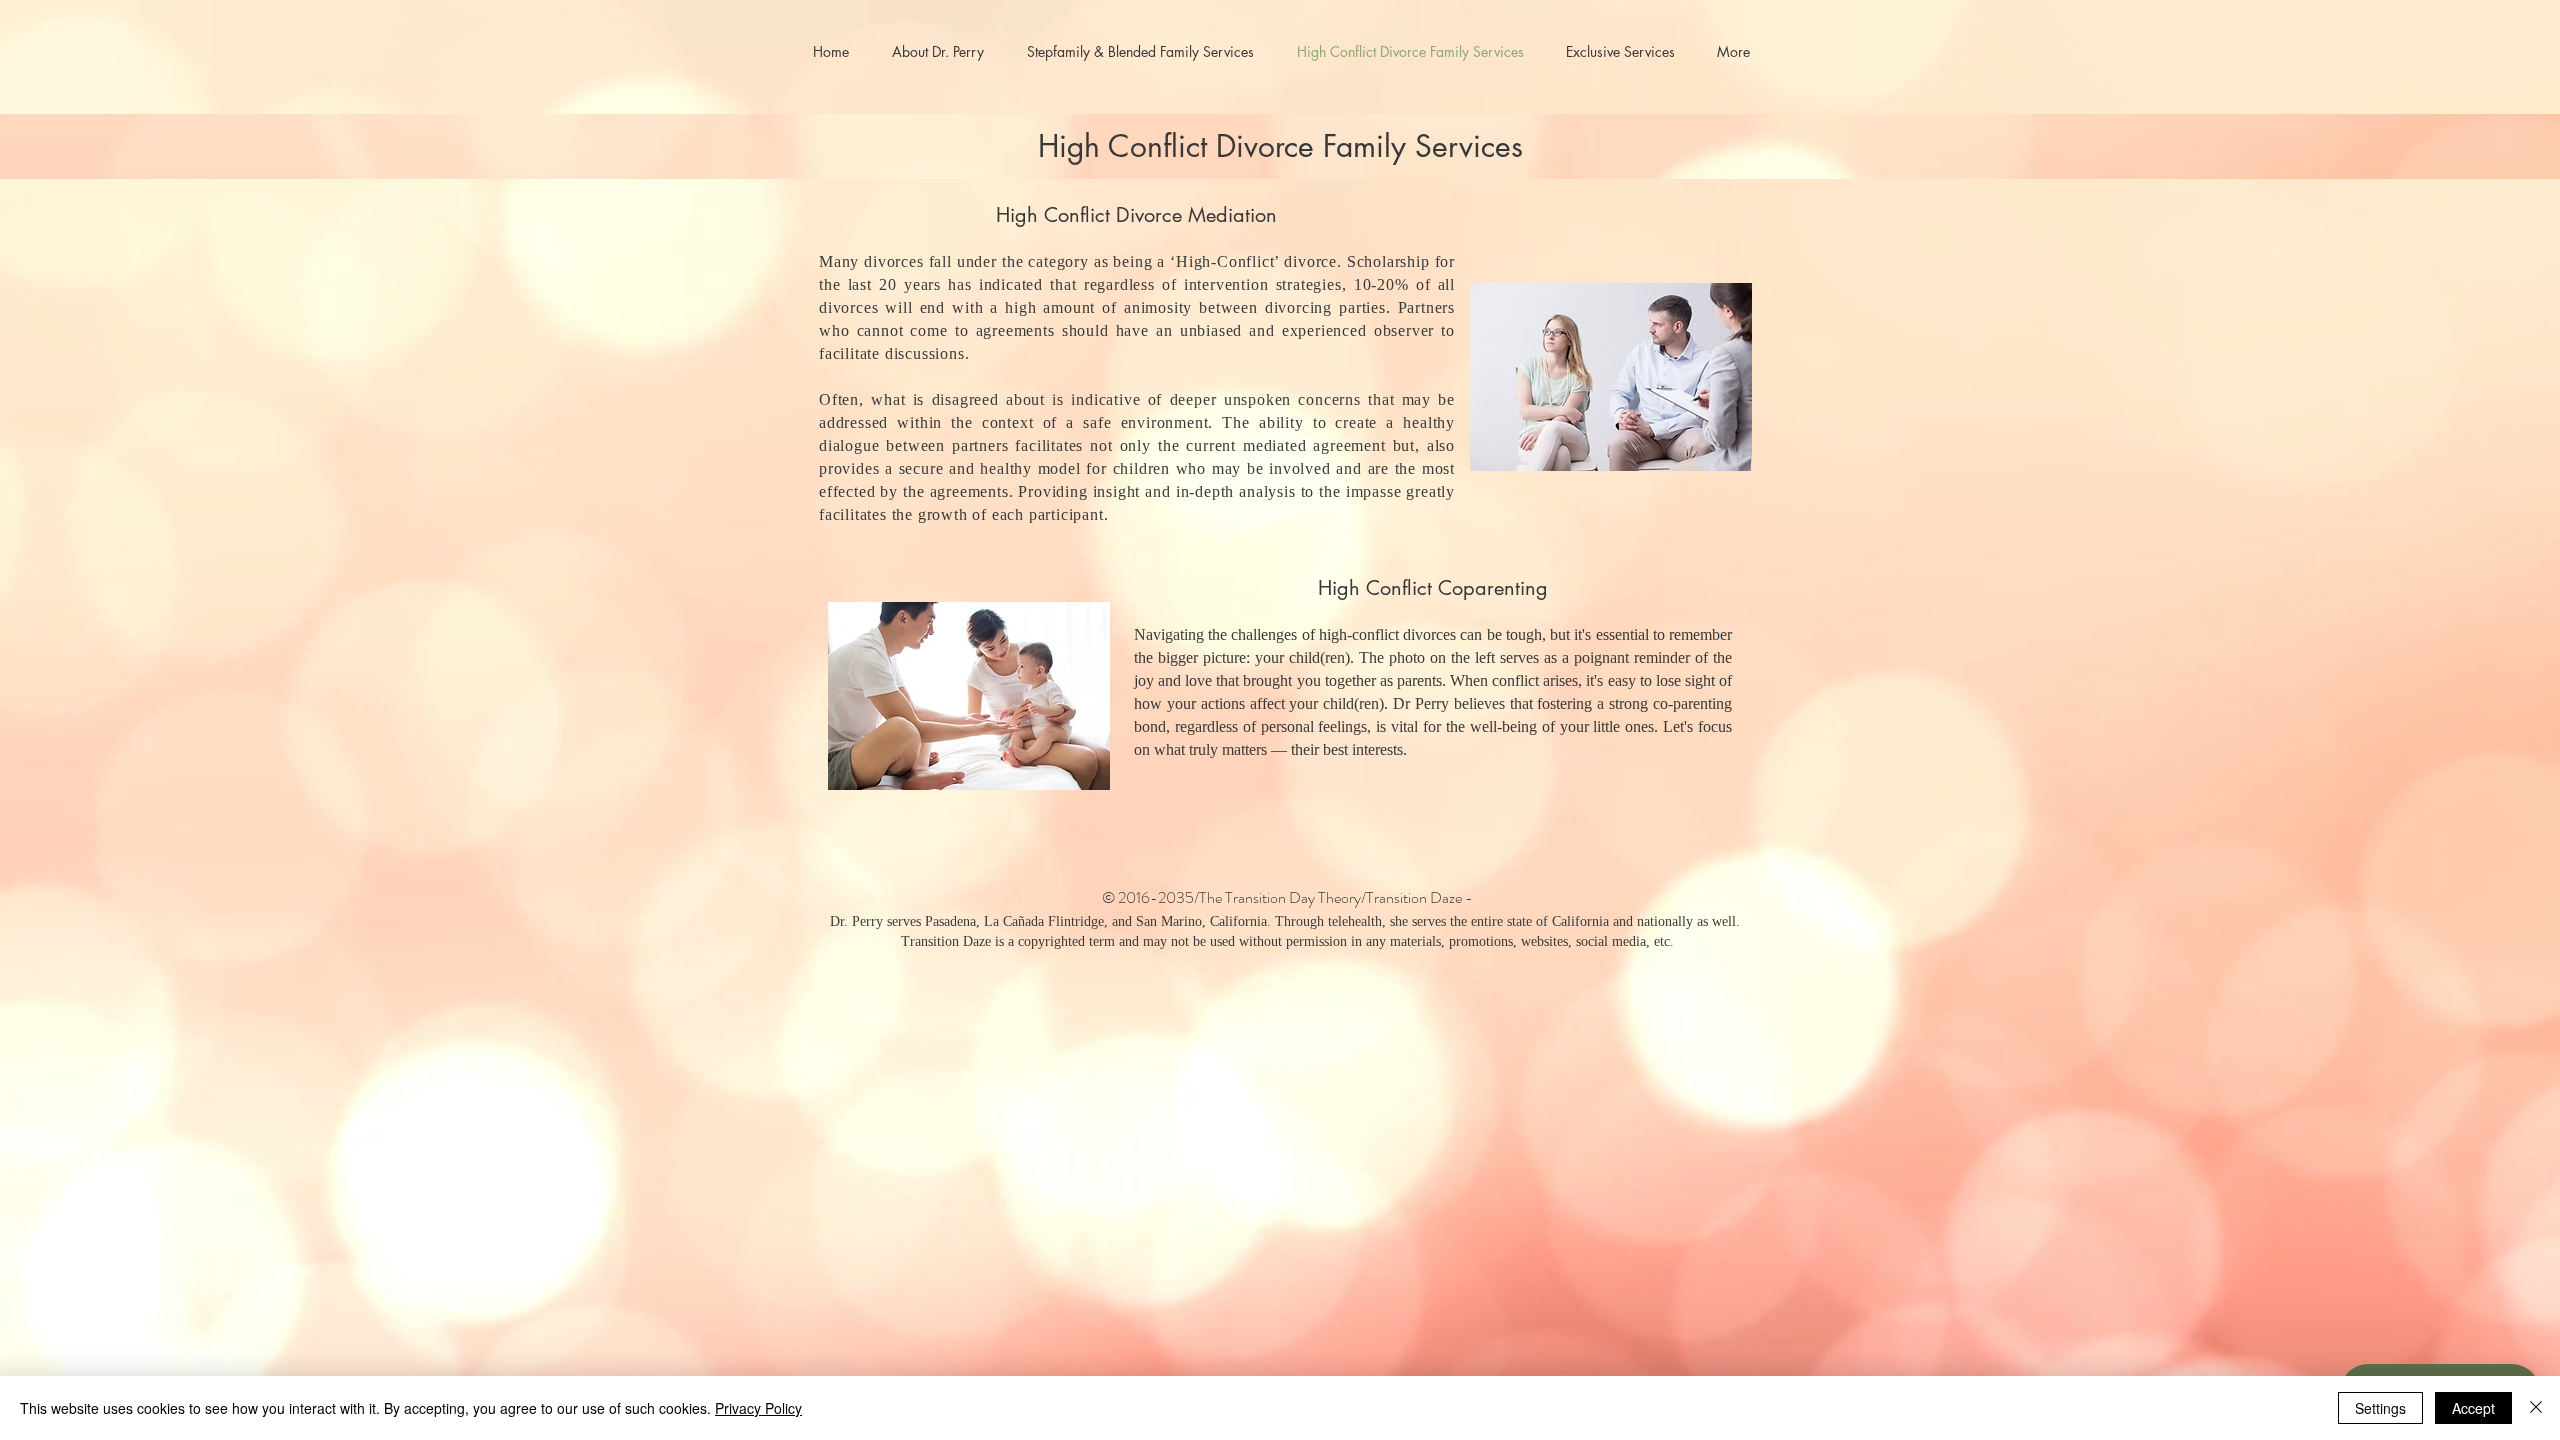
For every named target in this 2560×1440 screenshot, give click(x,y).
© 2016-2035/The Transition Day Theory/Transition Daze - (1287, 897)
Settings (2380, 1408)
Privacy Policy (758, 1408)
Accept (2473, 1408)
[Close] (2536, 1408)
